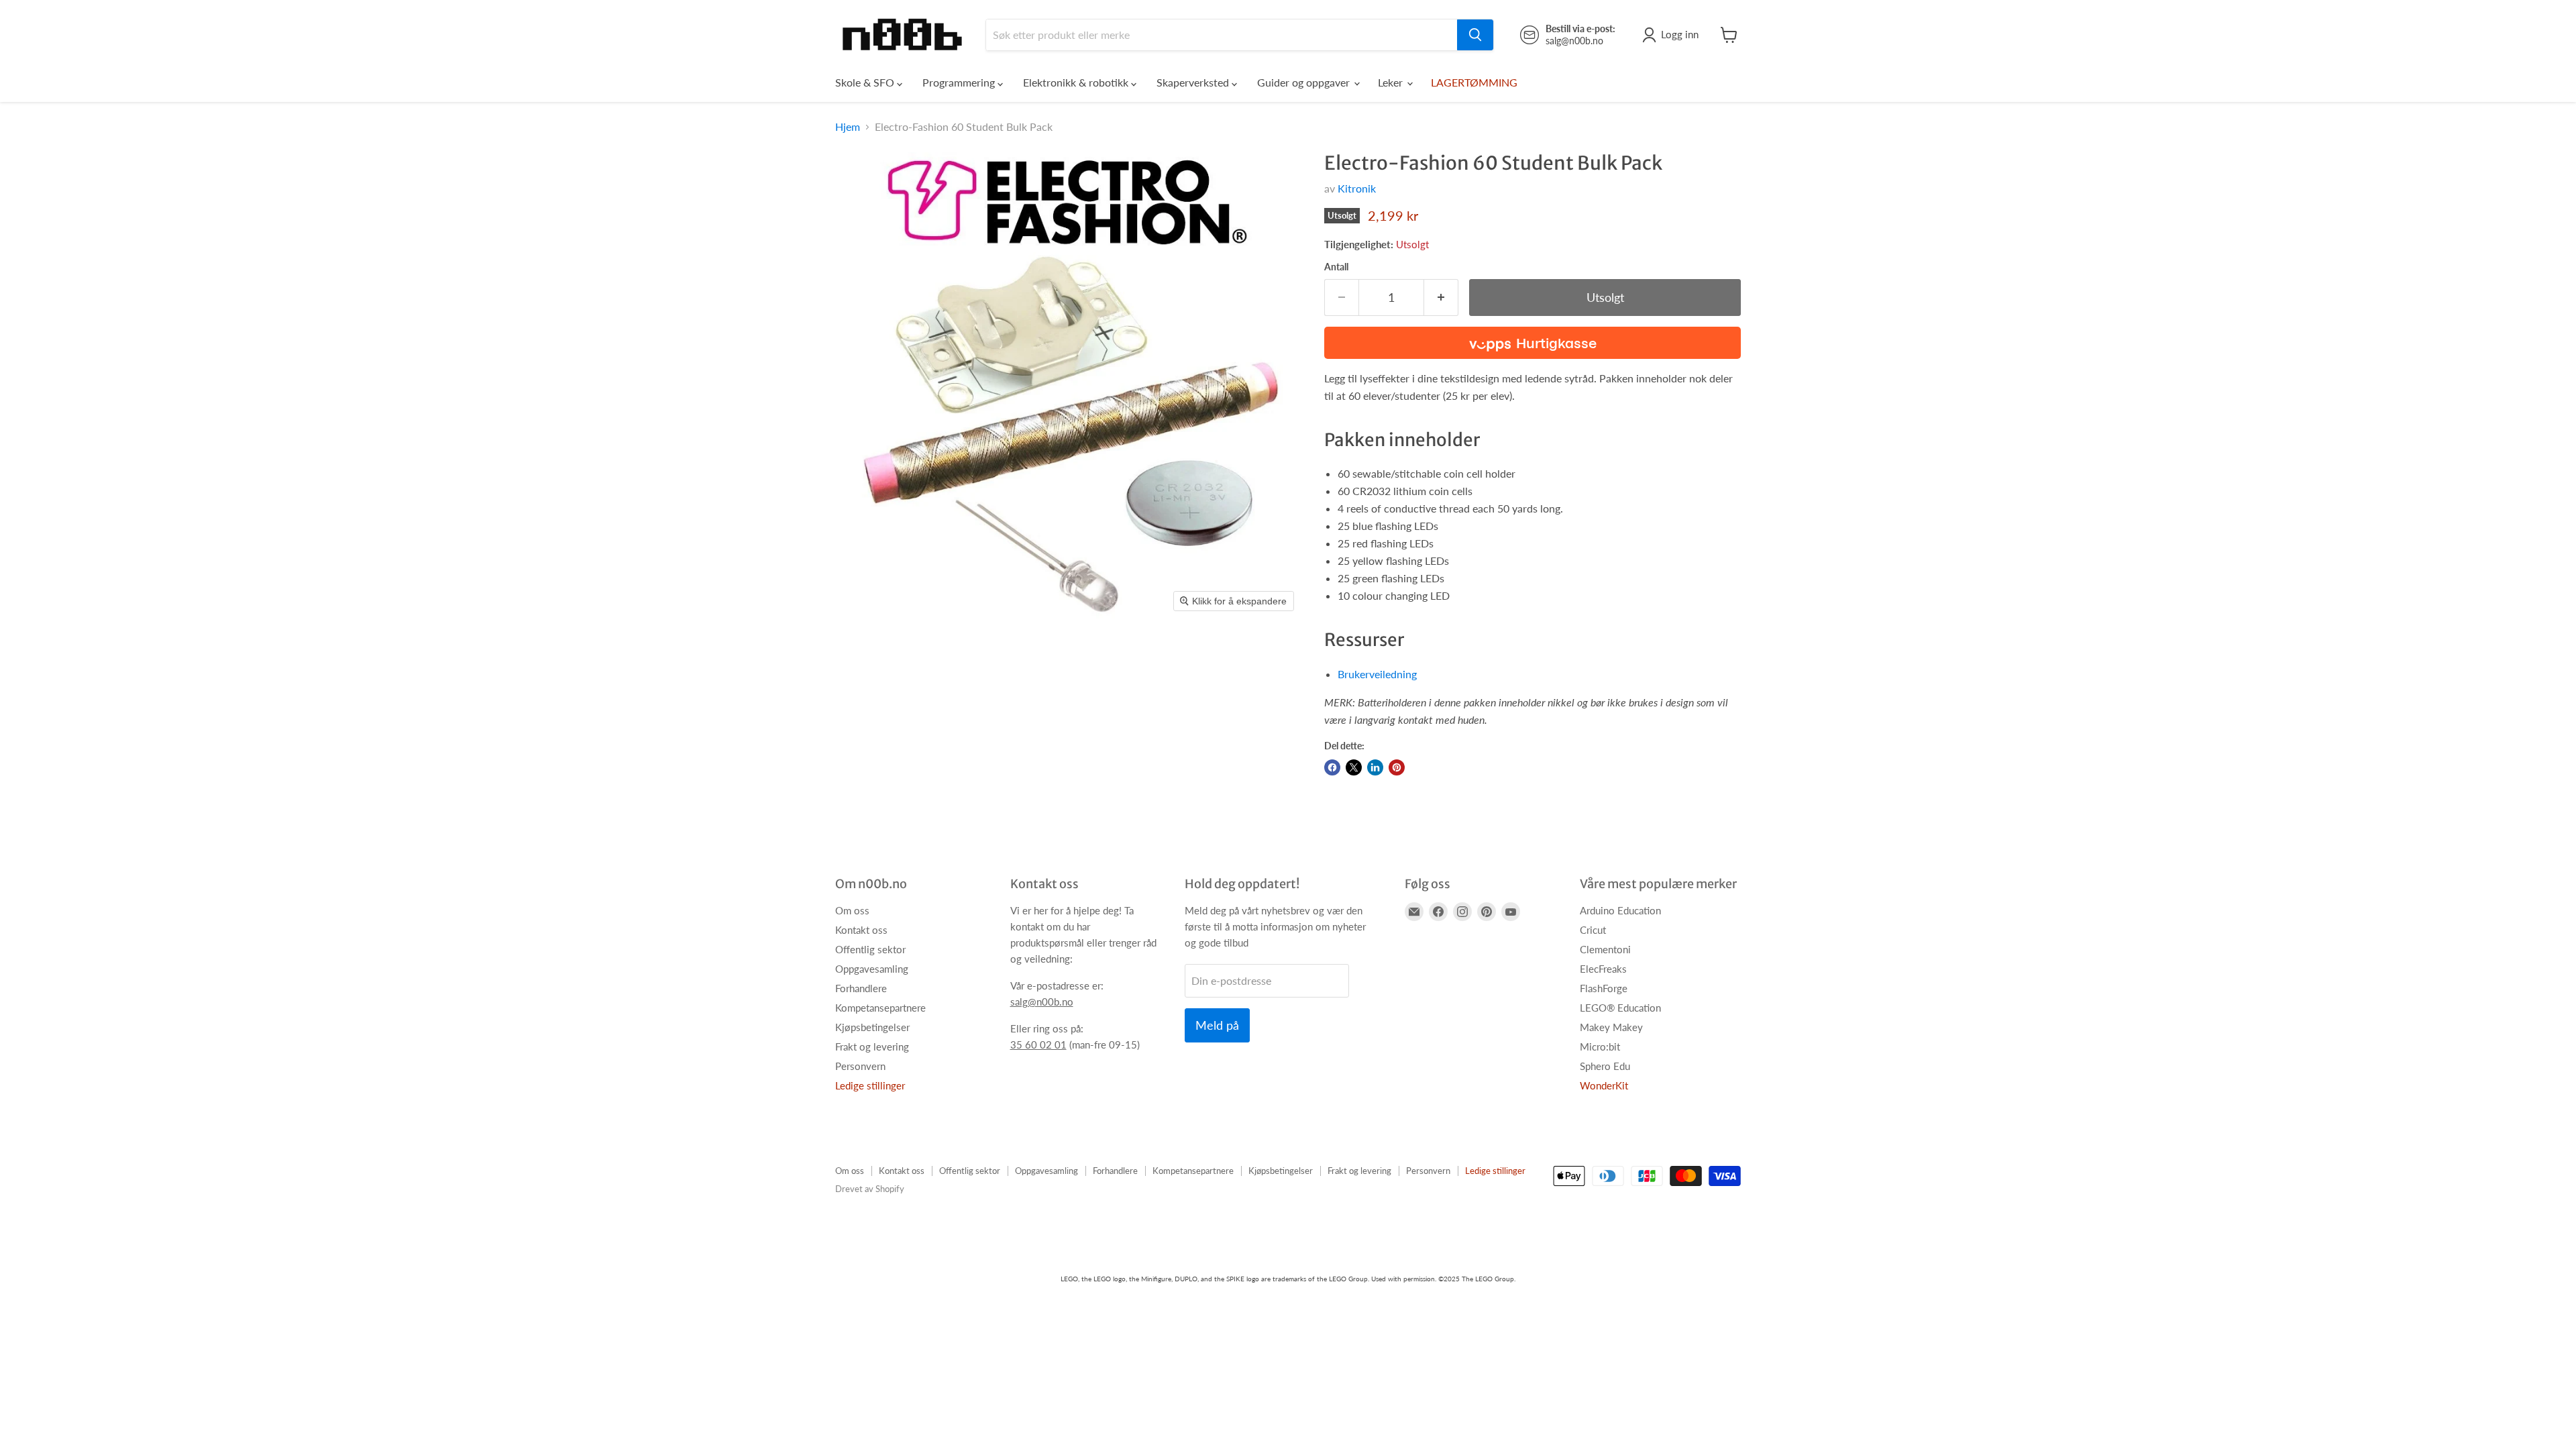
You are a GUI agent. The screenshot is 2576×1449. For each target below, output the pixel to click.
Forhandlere (861, 988)
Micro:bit (1600, 1046)
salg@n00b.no (1042, 1002)
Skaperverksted (1194, 82)
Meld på (1217, 1025)
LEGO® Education (1620, 1008)
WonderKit (1604, 1085)
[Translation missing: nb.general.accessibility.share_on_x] (1354, 767)
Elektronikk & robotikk (1077, 82)
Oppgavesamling (872, 969)
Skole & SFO (866, 82)
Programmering (960, 82)
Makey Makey (1611, 1027)
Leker (1392, 82)
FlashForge (1604, 988)
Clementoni (1605, 949)
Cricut (1593, 930)
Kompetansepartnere (880, 1008)
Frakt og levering (872, 1046)
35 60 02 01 (1038, 1044)
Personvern (860, 1066)
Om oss (852, 910)
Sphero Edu (1605, 1066)
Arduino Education (1620, 910)
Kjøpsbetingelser (872, 1027)
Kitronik (1357, 188)
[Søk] (1475, 35)
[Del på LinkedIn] (1375, 767)
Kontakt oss (861, 930)
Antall (1336, 267)
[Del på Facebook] (1332, 767)
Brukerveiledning (1377, 674)
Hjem (848, 127)
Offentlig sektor (870, 949)
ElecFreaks (1603, 969)
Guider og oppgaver (1305, 82)
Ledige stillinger (870, 1085)
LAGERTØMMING (1474, 82)
